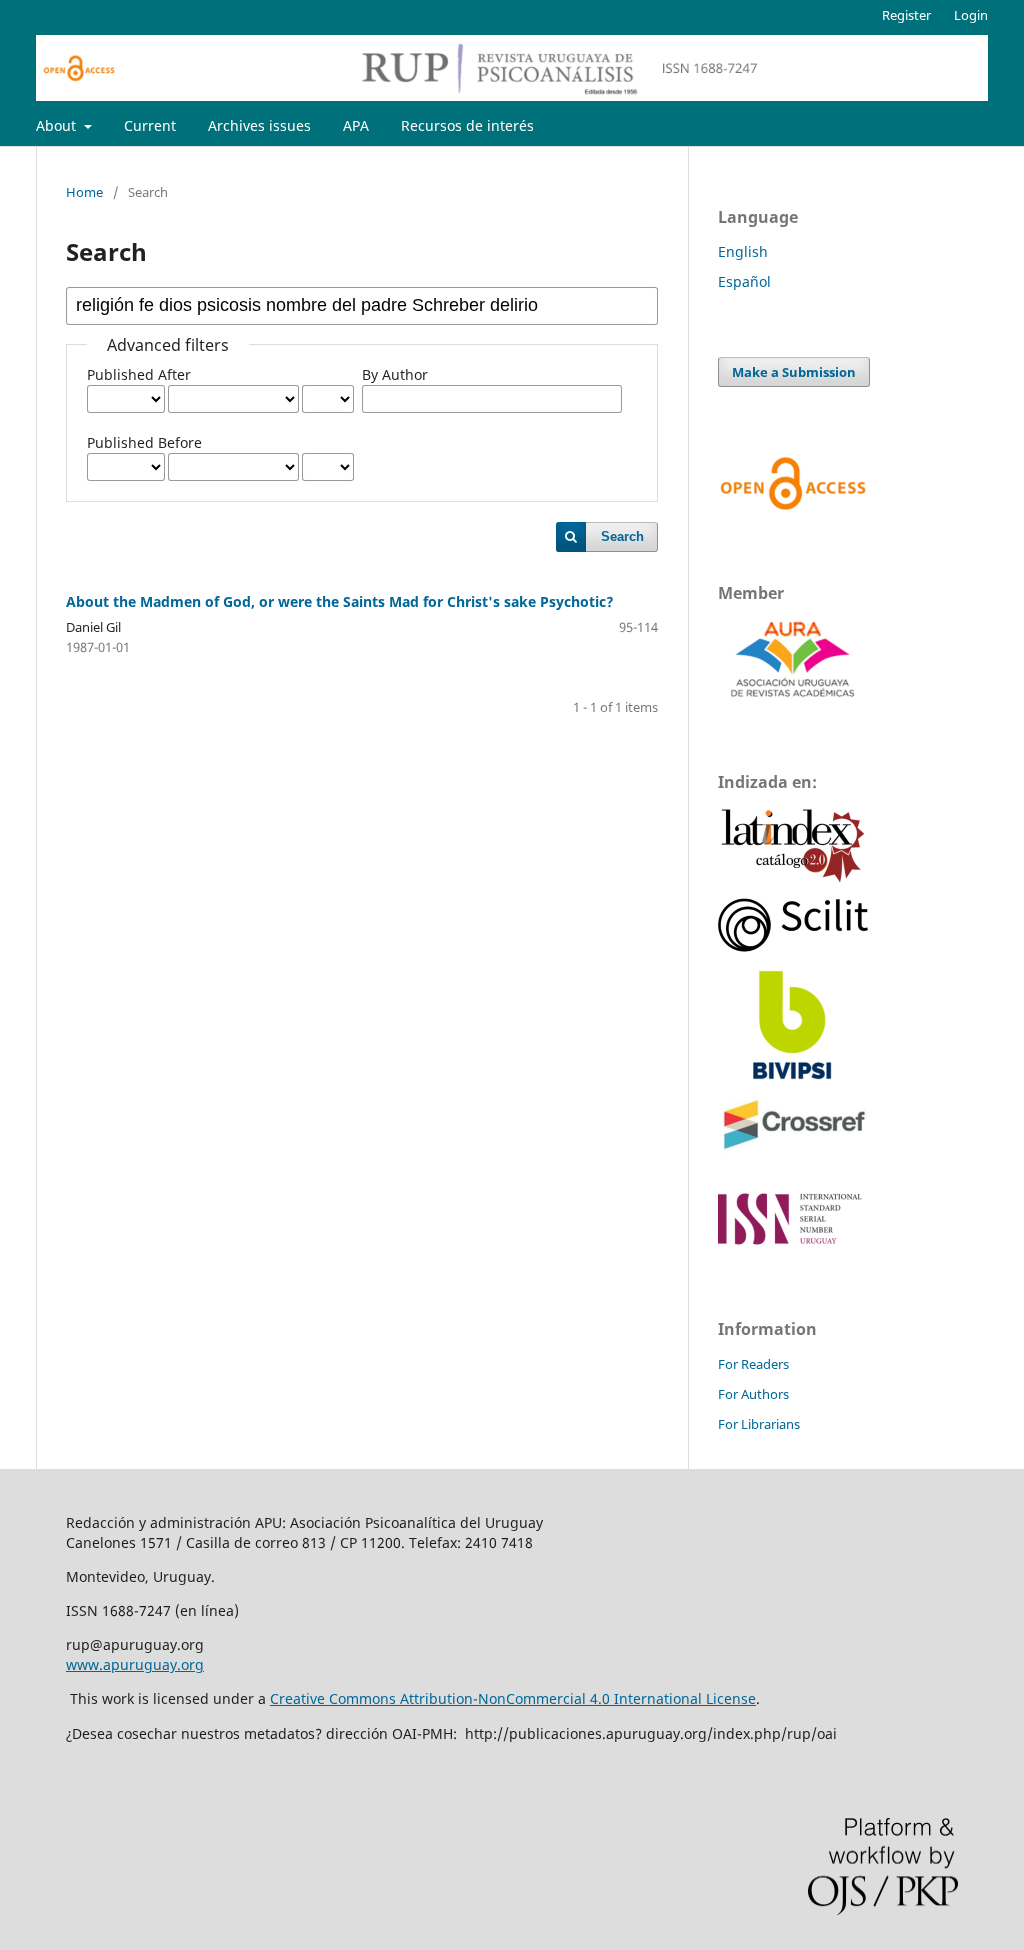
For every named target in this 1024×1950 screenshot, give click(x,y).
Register (906, 15)
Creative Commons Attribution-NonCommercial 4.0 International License (513, 1698)
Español (744, 281)
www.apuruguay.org (135, 1664)
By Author (395, 374)
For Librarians (759, 1424)
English (743, 251)
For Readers (753, 1364)
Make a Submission (794, 372)
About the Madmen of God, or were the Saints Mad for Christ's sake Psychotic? (340, 601)
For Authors (753, 1394)
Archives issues (259, 125)
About (58, 125)
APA (356, 125)
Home (84, 192)
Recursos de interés (467, 125)
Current (150, 125)
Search (622, 536)
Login (971, 15)
